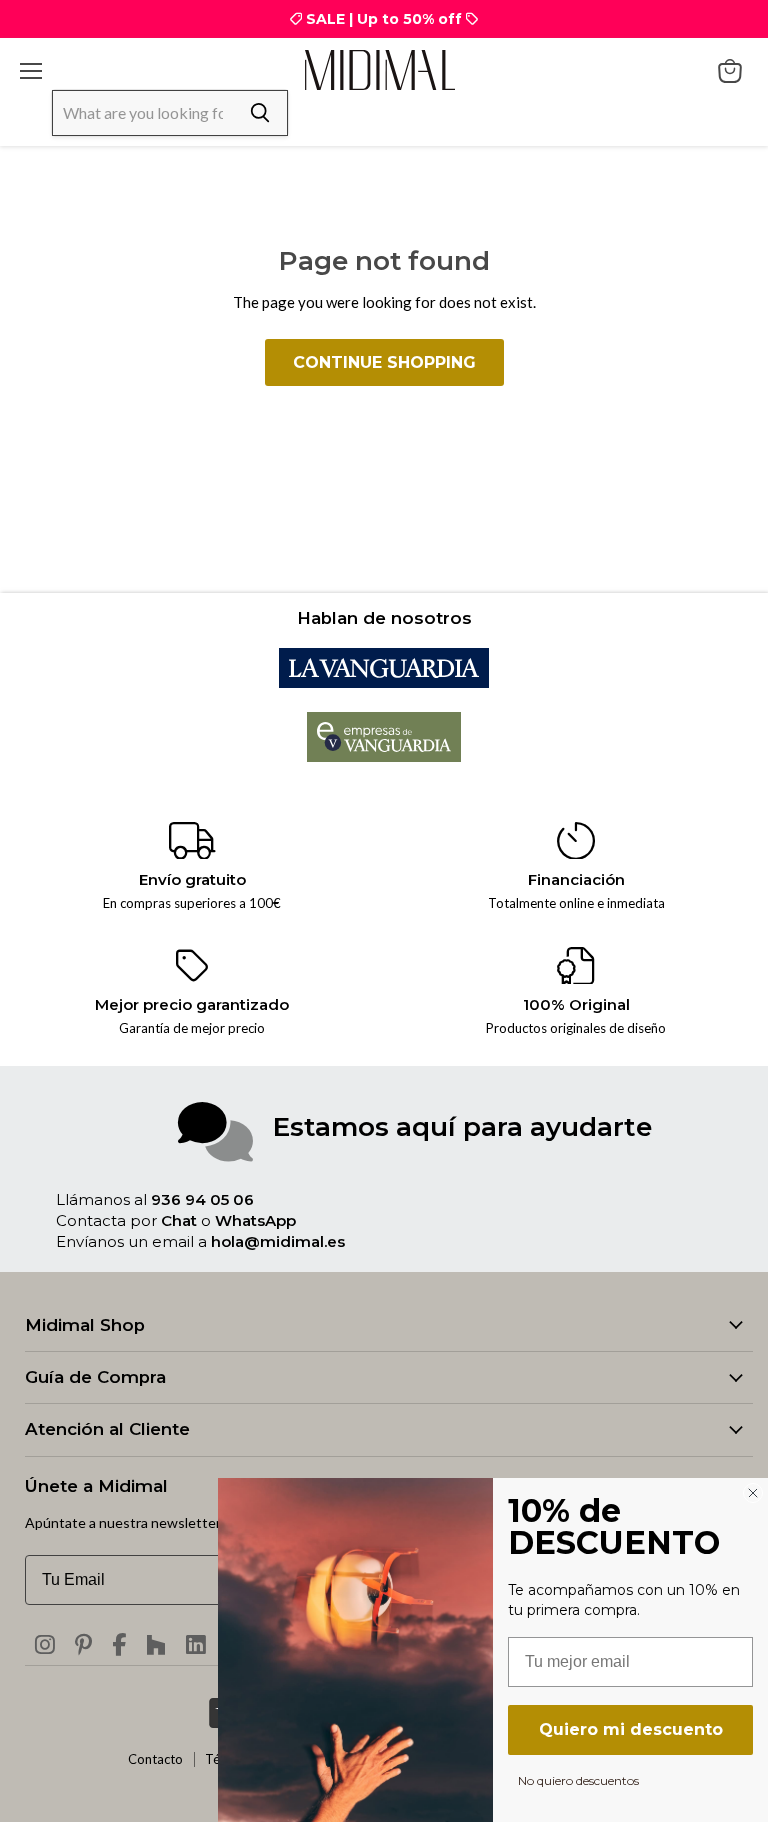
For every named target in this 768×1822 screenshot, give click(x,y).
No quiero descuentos (578, 1780)
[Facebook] (119, 1645)
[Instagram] (45, 1645)
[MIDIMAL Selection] (380, 69)
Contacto (155, 1759)
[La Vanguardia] (383, 682)
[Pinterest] (83, 1645)
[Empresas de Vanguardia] (384, 756)
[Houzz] (156, 1645)
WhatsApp (255, 1220)
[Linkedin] (196, 1645)
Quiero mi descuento (631, 1729)
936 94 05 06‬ (202, 1199)
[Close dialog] (753, 1493)
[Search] (260, 113)
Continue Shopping (384, 362)
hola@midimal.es (278, 1241)
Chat (179, 1220)
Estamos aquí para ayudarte (462, 1126)
